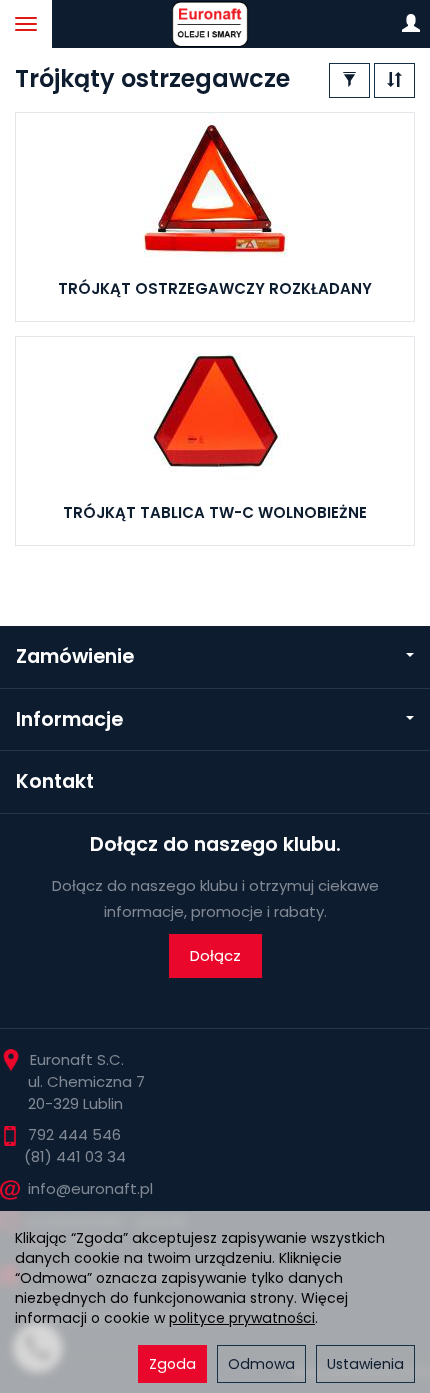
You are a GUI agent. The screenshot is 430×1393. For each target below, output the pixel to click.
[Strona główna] (214, 24)
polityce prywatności (242, 1318)
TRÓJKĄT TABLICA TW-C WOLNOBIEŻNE (215, 512)
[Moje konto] (411, 24)
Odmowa (261, 1364)
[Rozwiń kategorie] (26, 24)
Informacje (69, 719)
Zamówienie (75, 656)
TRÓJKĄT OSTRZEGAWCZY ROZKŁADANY (215, 288)
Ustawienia (365, 1364)
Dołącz (215, 955)
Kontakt (55, 781)
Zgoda (172, 1364)
